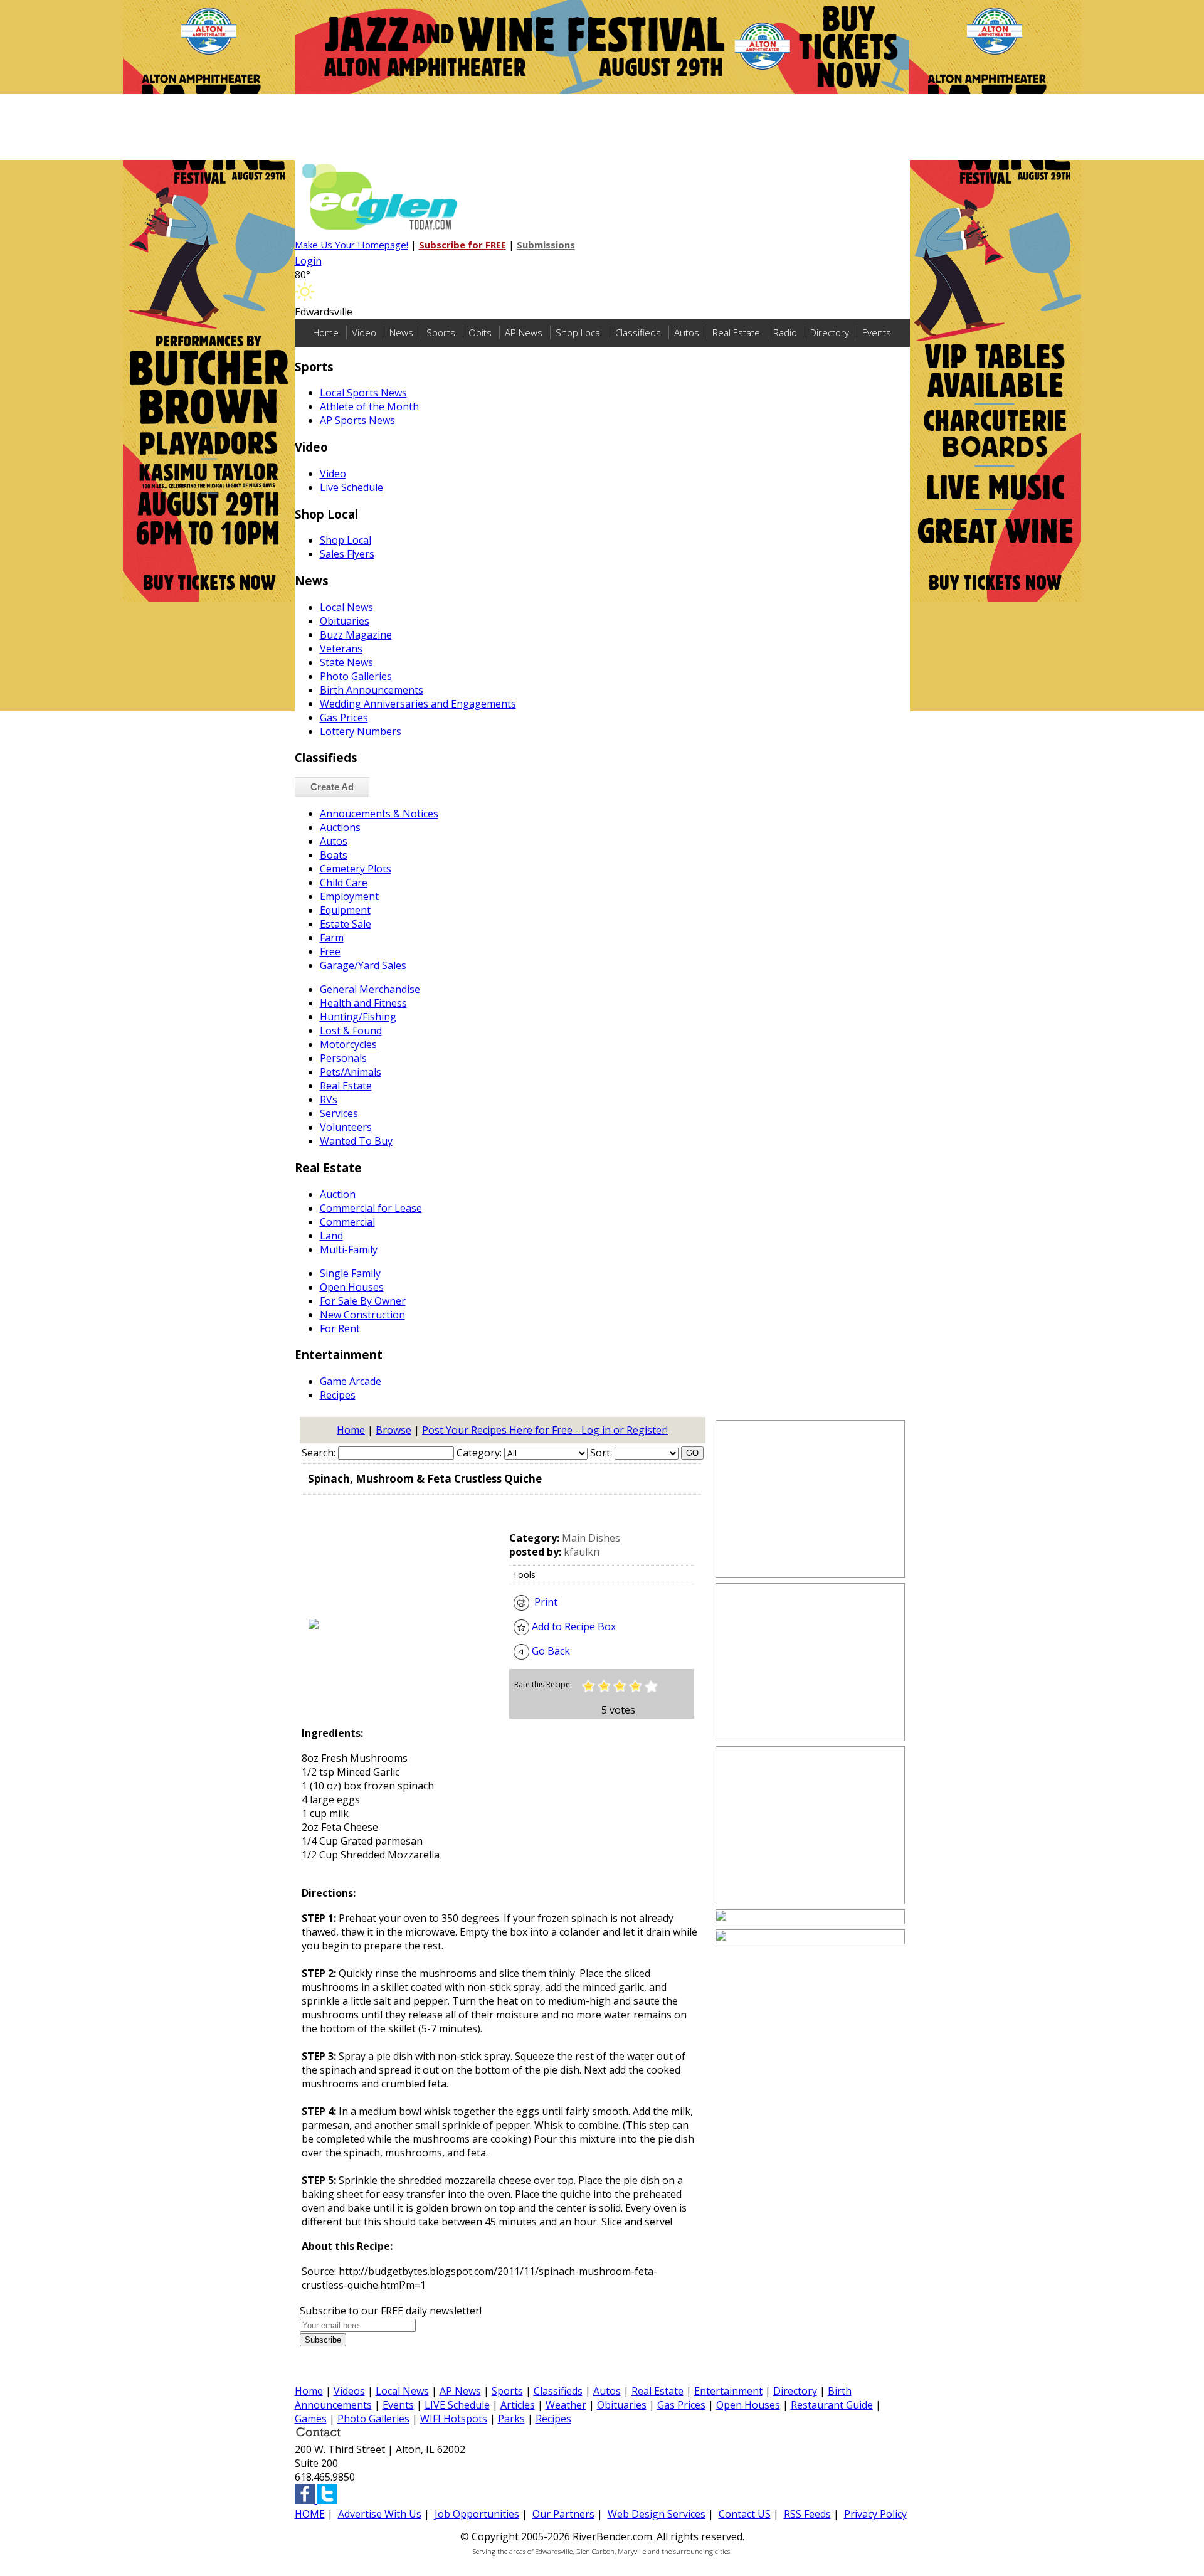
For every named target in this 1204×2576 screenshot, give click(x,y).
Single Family (350, 1273)
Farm (332, 938)
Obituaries (345, 621)
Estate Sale (346, 924)
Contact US (745, 2514)
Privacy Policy (875, 2514)
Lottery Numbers (361, 731)
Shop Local (579, 332)
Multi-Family (349, 1249)
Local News (346, 607)
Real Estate (736, 332)
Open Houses (352, 1287)
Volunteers (346, 1127)
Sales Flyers (347, 554)
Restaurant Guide (832, 2405)
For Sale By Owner (363, 1301)
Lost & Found (351, 1031)
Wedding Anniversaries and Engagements (418, 704)
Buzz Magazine (356, 635)
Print (543, 1602)
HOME (310, 2514)
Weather (566, 2405)
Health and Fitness (363, 1003)
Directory (830, 332)
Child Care (344, 883)
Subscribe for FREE (462, 245)
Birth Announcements (372, 690)
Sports (441, 332)
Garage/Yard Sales (363, 965)
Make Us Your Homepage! (351, 245)
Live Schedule (351, 487)
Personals (343, 1058)
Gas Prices (344, 718)
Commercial (347, 1222)
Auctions (340, 827)
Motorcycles (348, 1044)
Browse (393, 1430)
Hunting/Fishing (358, 1017)
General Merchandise (370, 989)
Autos (687, 332)
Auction (338, 1194)
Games (311, 2419)
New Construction (362, 1315)
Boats (334, 855)
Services (339, 1113)
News (401, 332)
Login (308, 261)
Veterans (341, 649)
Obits (480, 332)
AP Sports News (357, 420)
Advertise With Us (380, 2514)
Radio (785, 332)
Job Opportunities (477, 2514)
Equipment (345, 910)
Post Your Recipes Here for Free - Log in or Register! (545, 1430)
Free (330, 951)
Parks (511, 2419)
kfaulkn (582, 1552)
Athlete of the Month (369, 406)
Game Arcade (351, 1381)
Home (326, 332)
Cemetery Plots (356, 869)
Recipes (338, 1395)
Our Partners (563, 2514)
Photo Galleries (356, 676)
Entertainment (728, 2391)
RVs (329, 1100)
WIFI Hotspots (454, 2419)
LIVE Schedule (457, 2405)
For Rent (340, 1328)
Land (331, 1236)
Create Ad (332, 787)
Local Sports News (363, 393)
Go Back (550, 1651)
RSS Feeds (807, 2514)
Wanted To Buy (356, 1141)
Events (877, 332)
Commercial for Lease (371, 1208)
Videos (349, 2391)
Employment (349, 896)
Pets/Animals (351, 1072)
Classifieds (638, 332)
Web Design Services (657, 2514)
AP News (524, 332)
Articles (518, 2405)
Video (364, 332)
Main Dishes (591, 1538)
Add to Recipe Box (573, 1626)
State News (346, 662)
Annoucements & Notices (379, 814)
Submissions (546, 245)
